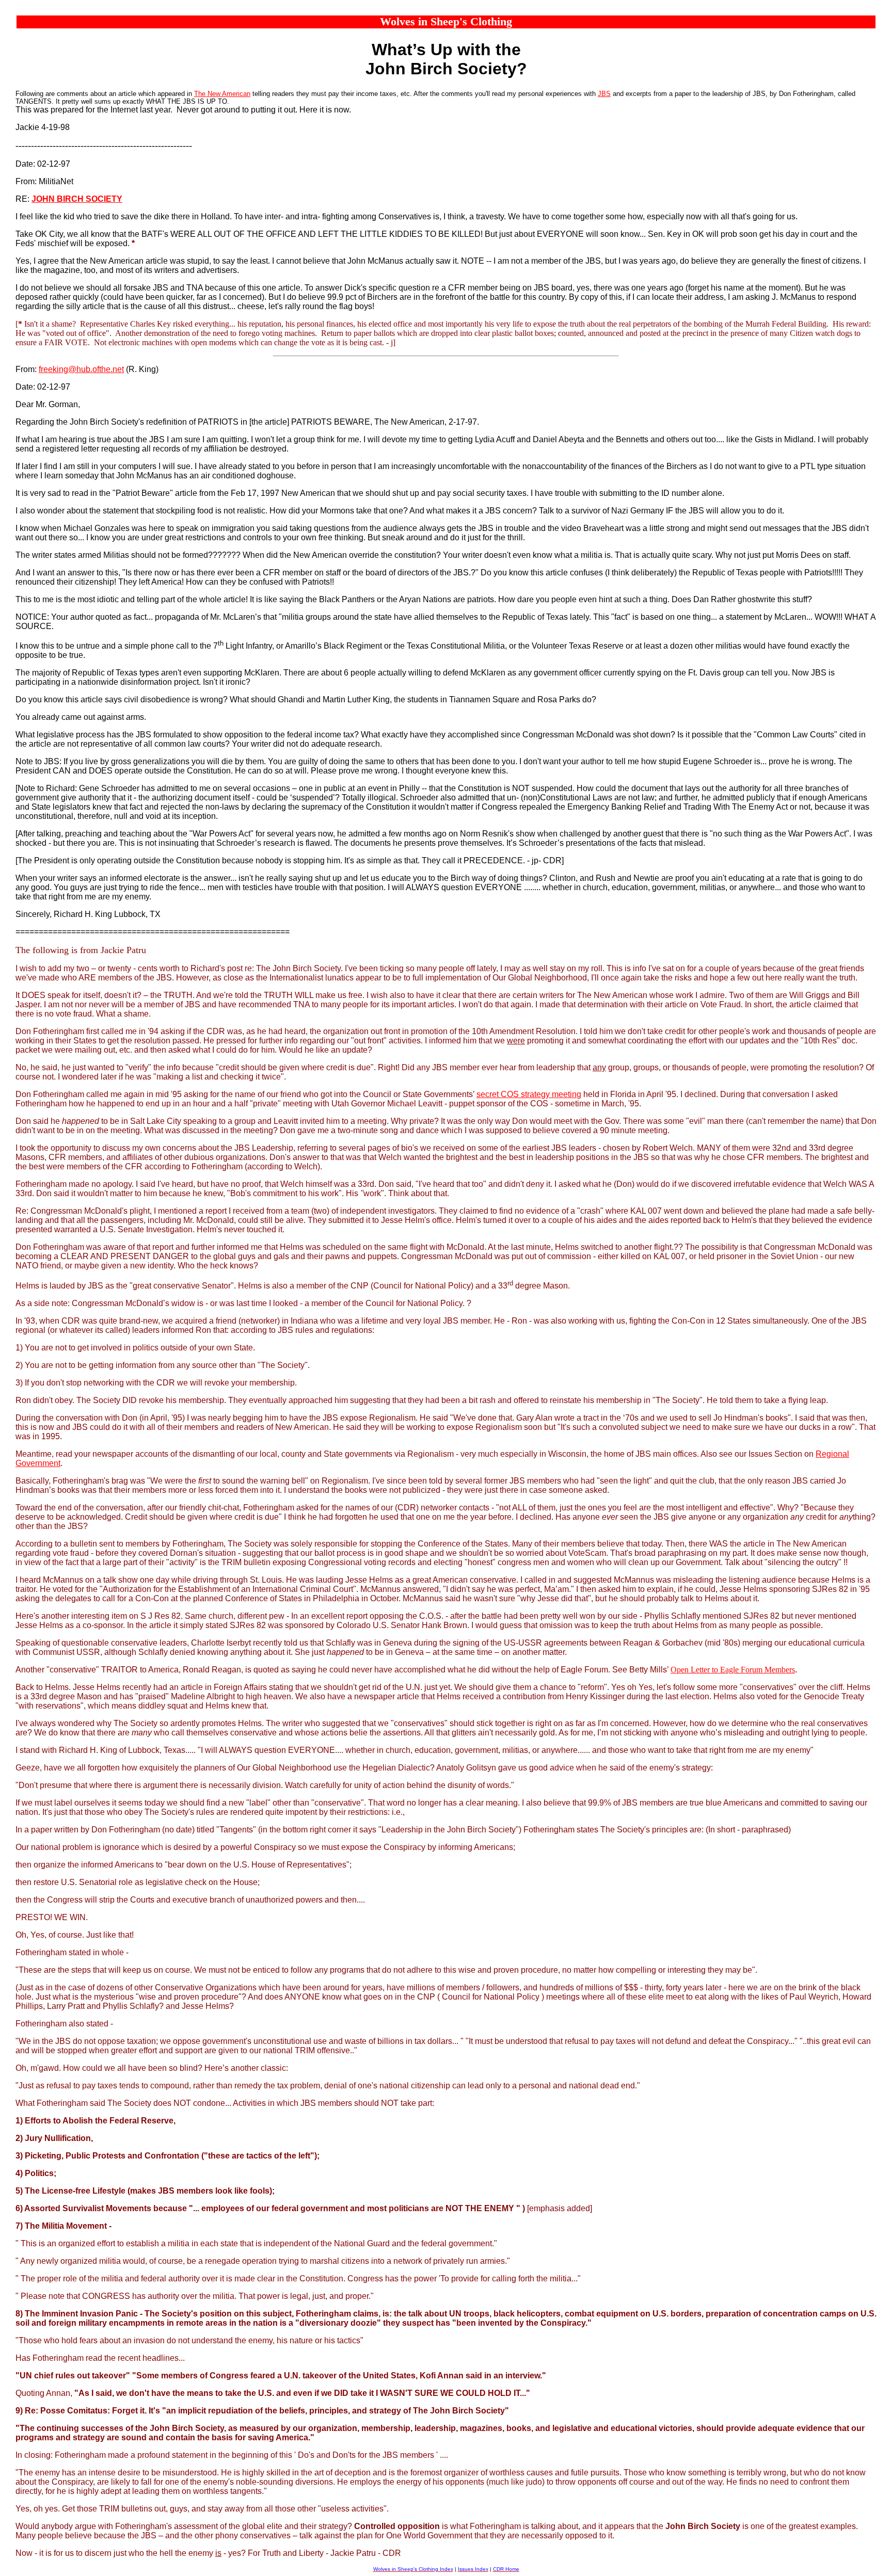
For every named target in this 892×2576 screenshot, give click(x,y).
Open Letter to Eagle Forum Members (733, 1670)
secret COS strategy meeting (529, 1094)
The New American (222, 94)
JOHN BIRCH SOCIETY (77, 199)
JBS (604, 94)
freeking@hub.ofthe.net (81, 369)
